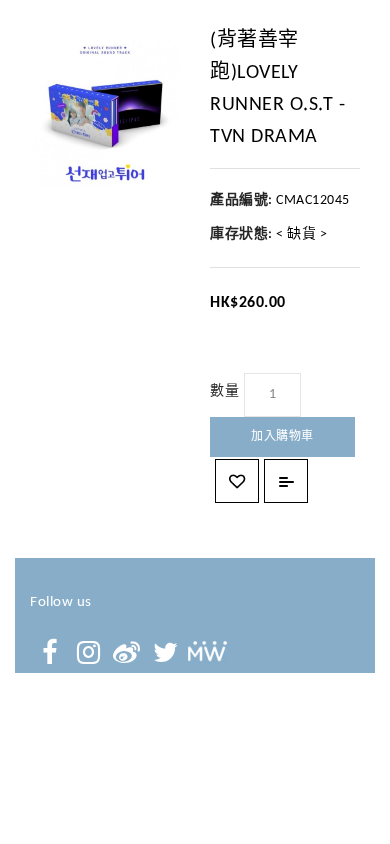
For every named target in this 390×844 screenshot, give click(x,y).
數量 (224, 391)
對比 (286, 481)
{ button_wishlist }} (237, 481)
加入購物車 (282, 437)
